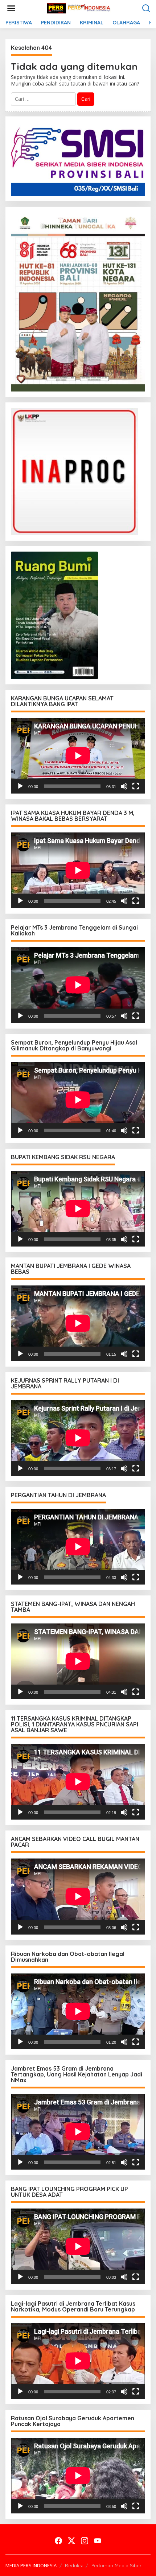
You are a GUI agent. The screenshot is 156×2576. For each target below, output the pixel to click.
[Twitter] (71, 2541)
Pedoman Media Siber (116, 2565)
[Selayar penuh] (136, 786)
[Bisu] (124, 786)
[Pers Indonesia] (79, 8)
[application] (78, 756)
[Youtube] (98, 2541)
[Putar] (20, 786)
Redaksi (74, 2565)
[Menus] (11, 8)
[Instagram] (85, 2541)
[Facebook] (58, 2541)
